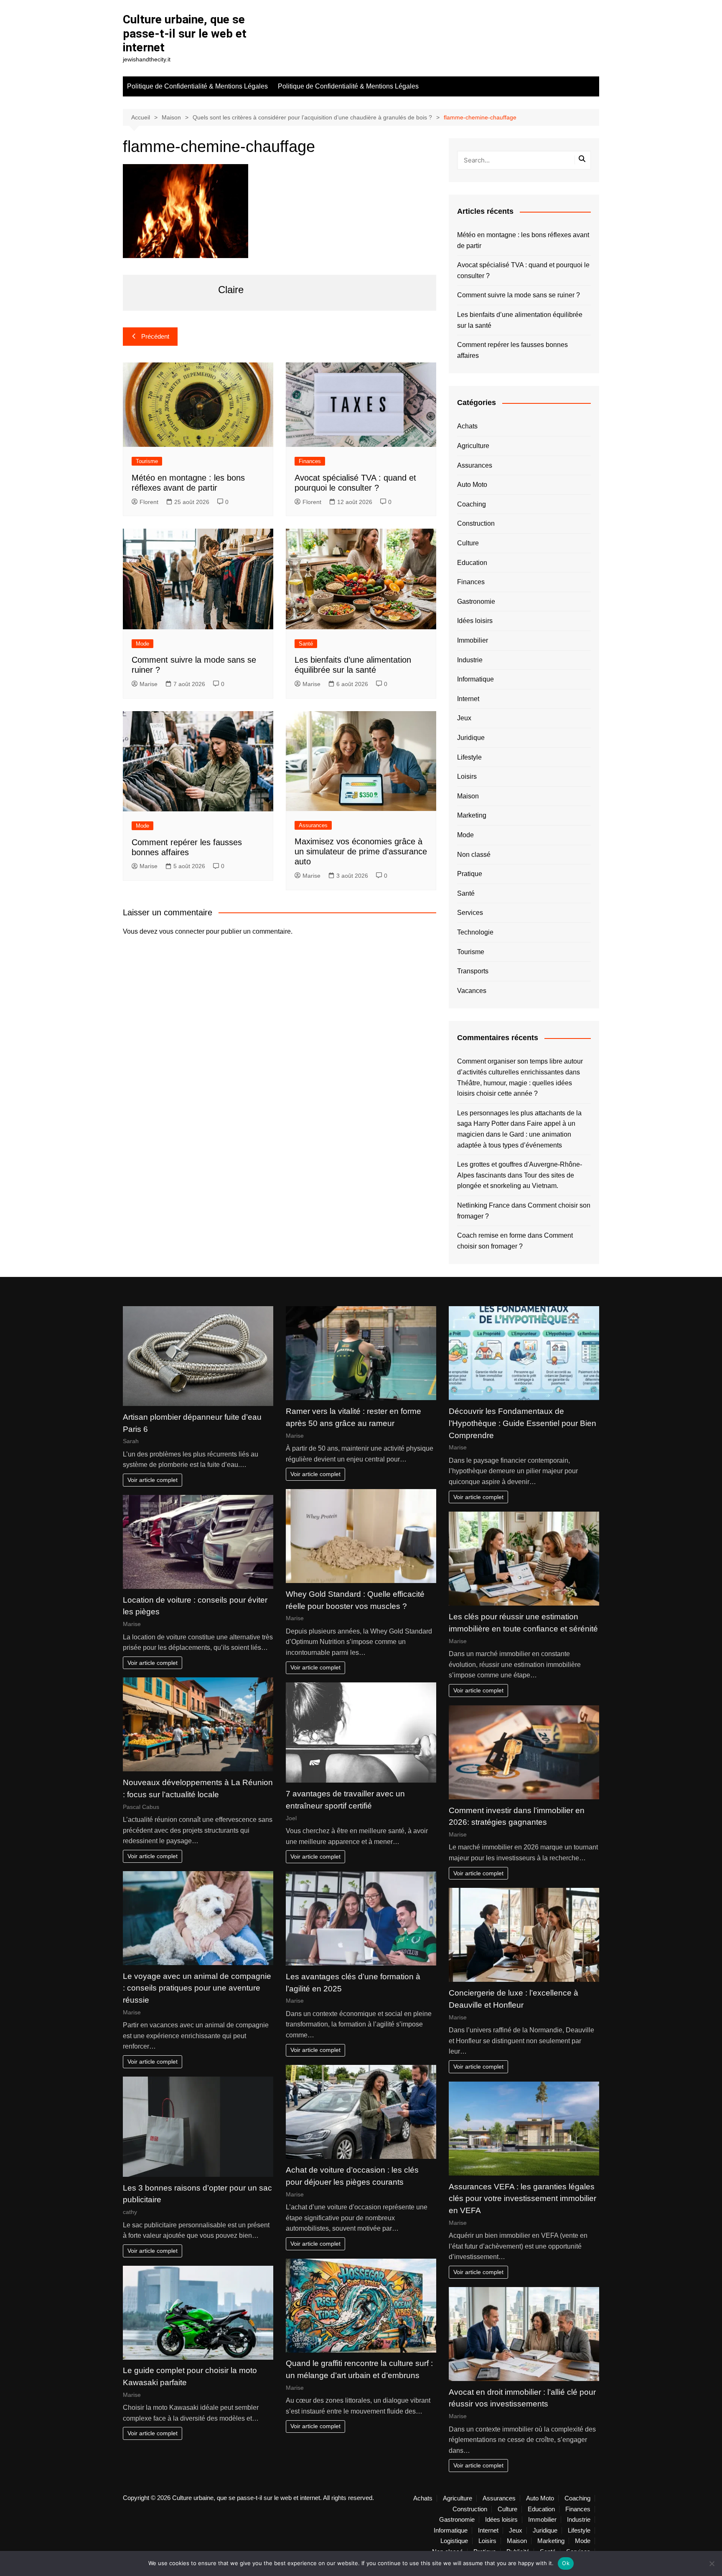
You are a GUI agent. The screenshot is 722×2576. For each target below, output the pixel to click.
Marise (149, 684)
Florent (149, 502)
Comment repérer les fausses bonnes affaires (512, 350)
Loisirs (467, 776)
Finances (310, 461)
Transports (473, 971)
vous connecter (182, 931)
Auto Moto (472, 485)
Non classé (474, 855)
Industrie (470, 660)
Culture (468, 543)
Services (470, 913)
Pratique (470, 874)
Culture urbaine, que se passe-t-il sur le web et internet (185, 33)
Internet (468, 699)
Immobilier (473, 640)
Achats (467, 426)
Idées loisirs (475, 621)
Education (472, 563)
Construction (476, 523)
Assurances (313, 825)
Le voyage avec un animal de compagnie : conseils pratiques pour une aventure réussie (197, 1988)
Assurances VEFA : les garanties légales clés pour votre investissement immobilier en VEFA (522, 2199)
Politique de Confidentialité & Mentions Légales (197, 86)
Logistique (454, 2541)
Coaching (472, 504)
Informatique (475, 679)
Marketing (472, 815)
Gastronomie (476, 602)
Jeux (464, 718)
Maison (468, 796)
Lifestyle (469, 757)
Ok (566, 2563)
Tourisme (147, 461)
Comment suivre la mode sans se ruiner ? (519, 295)
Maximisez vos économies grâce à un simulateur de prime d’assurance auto (361, 851)
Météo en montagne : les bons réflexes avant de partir (523, 240)
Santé (306, 644)
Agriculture (473, 446)
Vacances (472, 991)
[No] (712, 2563)
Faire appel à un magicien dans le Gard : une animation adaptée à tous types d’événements (516, 1134)
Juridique (471, 738)
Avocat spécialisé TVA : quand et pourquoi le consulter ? (523, 270)
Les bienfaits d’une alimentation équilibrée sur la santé (520, 320)
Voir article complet (153, 1480)
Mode (142, 644)
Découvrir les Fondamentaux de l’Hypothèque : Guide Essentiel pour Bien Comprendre (522, 1423)
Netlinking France (483, 1205)
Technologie (475, 932)
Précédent (155, 336)
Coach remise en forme (492, 1235)
